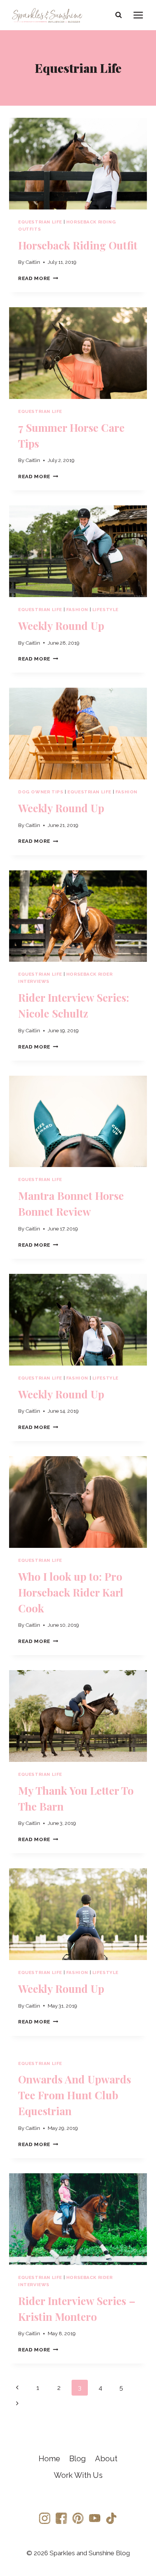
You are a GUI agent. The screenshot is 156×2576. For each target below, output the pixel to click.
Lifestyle (105, 610)
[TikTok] (111, 2518)
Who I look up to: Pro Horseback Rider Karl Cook (71, 1592)
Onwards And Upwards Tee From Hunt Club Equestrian (75, 2095)
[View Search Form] (119, 15)
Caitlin (33, 262)
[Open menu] (138, 15)
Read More (38, 278)
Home (49, 2459)
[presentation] (78, 164)
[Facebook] (61, 2518)
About (106, 2459)
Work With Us (78, 2475)
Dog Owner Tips (41, 792)
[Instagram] (45, 2518)
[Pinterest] (78, 2518)
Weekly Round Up (61, 626)
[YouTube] (95, 2518)
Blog (78, 2459)
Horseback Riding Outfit (78, 245)
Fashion (77, 610)
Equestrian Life (40, 222)
